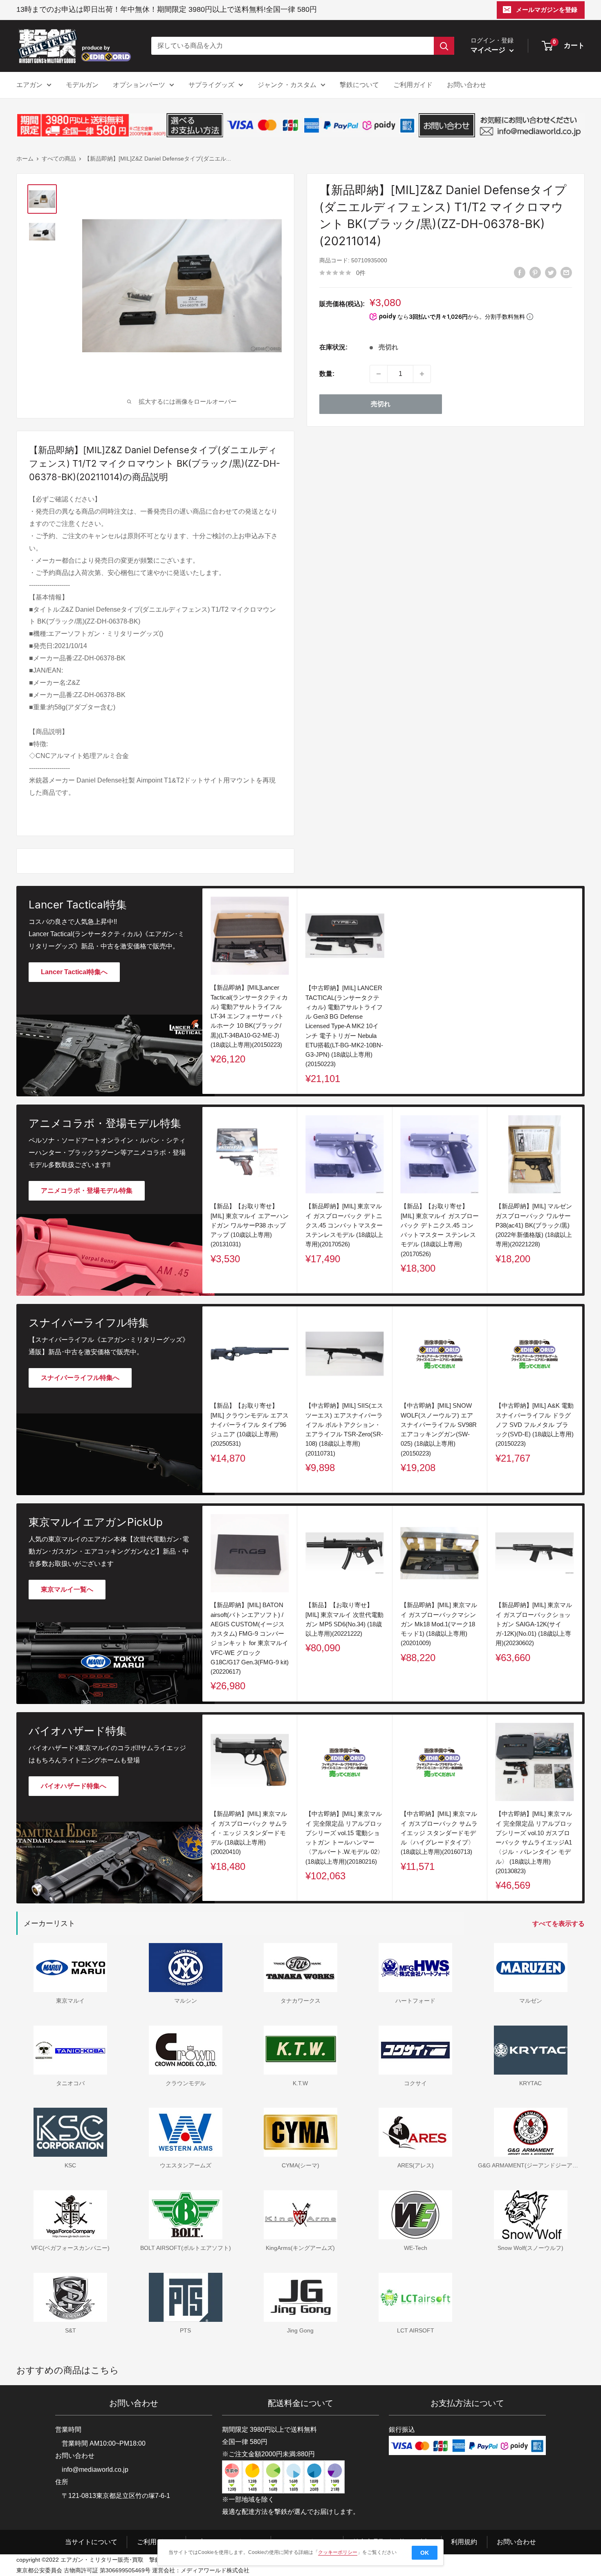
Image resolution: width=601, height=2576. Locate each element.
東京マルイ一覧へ (67, 1589)
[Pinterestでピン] (535, 272)
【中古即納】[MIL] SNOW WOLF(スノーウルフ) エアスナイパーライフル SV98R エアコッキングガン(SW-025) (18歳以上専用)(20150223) (439, 1429)
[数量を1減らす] (379, 374)
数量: (327, 374)
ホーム (25, 159)
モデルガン (82, 85)
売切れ (381, 404)
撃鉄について (359, 85)
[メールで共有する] (566, 272)
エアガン (29, 85)
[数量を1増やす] (422, 374)
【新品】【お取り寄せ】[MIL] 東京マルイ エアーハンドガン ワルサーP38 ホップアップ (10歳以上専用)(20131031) (250, 1225)
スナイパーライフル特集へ (80, 1378)
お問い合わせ (466, 85)
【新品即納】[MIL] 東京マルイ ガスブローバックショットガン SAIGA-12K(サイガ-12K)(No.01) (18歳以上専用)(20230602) (534, 1624)
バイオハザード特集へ (74, 1786)
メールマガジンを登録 (547, 10)
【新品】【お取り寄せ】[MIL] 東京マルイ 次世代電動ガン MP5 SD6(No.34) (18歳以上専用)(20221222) (344, 1619)
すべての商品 (59, 159)
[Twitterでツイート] (551, 272)
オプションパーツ (139, 85)
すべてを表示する (559, 1924)
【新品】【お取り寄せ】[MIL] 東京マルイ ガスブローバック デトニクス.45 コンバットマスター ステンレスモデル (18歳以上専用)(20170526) (440, 1230)
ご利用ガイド (413, 85)
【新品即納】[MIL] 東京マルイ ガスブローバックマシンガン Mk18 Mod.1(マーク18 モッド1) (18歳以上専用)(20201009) (439, 1624)
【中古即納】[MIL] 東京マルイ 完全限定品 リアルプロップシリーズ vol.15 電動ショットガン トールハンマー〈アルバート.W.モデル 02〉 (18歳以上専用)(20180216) (344, 1837)
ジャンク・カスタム (287, 85)
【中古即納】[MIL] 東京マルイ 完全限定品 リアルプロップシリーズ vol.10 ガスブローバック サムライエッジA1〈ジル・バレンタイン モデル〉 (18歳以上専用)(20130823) (534, 1842)
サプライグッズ (211, 85)
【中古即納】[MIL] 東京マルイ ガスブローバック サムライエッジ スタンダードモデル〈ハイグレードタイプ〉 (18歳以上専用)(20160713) (439, 1833)
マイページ (489, 50)
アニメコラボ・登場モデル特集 (87, 1191)
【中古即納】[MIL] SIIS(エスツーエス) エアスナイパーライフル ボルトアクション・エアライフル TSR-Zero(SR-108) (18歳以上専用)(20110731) (344, 1429)
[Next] (582, 1200)
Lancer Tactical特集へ (74, 972)
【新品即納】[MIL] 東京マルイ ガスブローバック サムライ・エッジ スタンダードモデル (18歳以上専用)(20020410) (249, 1833)
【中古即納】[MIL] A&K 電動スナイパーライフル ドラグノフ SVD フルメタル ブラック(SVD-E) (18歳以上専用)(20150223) (535, 1424)
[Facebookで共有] (520, 272)
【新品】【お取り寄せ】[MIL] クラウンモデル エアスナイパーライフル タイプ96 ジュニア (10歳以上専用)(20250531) (250, 1424)
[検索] (444, 46)
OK (425, 2553)
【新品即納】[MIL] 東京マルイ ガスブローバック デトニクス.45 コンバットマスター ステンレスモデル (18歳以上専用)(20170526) (344, 1225)
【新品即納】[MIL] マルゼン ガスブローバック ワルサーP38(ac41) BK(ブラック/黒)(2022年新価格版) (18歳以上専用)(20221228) (534, 1225)
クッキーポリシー (338, 2552)
